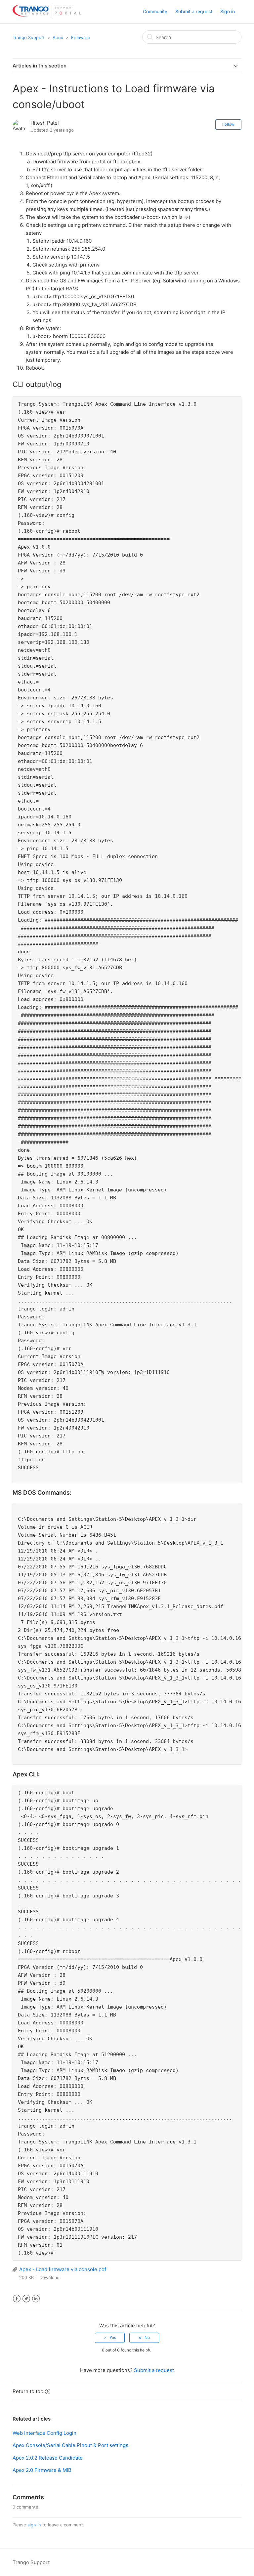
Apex (58, 37)
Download (49, 2277)
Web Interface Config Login (44, 2433)
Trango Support (29, 37)
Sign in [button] (228, 11)
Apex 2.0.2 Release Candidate (48, 2458)
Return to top (28, 2391)
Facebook (17, 2299)
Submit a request (194, 11)
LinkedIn (36, 2299)
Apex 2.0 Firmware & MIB (42, 2470)
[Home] (46, 15)
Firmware (81, 37)
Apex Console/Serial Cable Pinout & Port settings (70, 2445)
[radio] (110, 2338)
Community (155, 11)
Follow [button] (228, 124)
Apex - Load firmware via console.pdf (63, 2269)
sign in (34, 2525)
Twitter (26, 2299)
